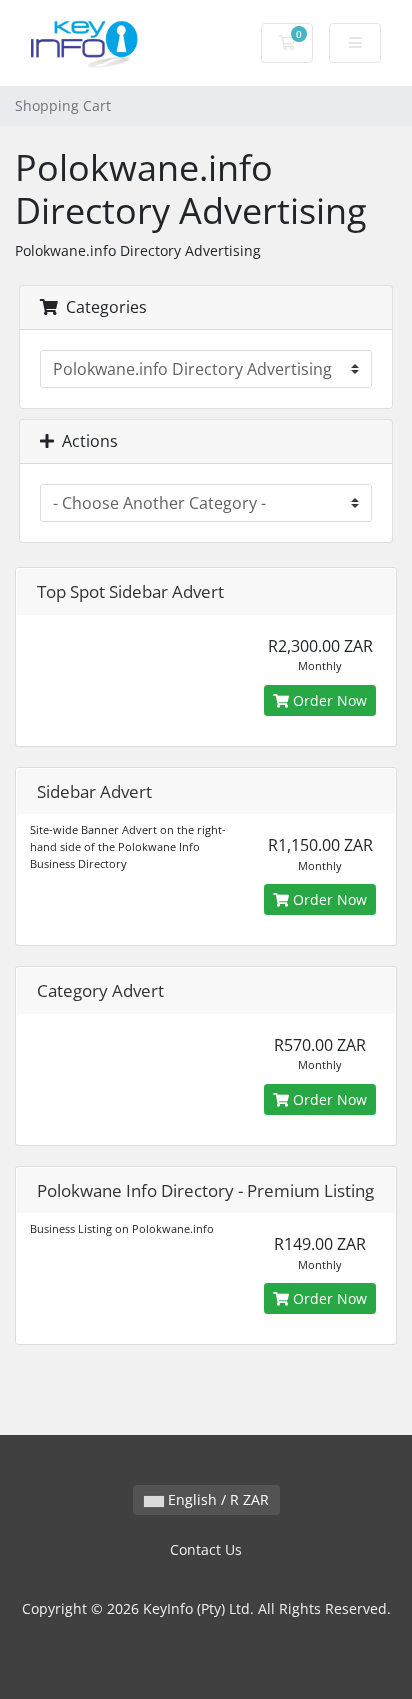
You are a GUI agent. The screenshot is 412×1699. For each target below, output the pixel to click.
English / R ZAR (216, 1499)
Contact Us (206, 1549)
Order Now (328, 700)
